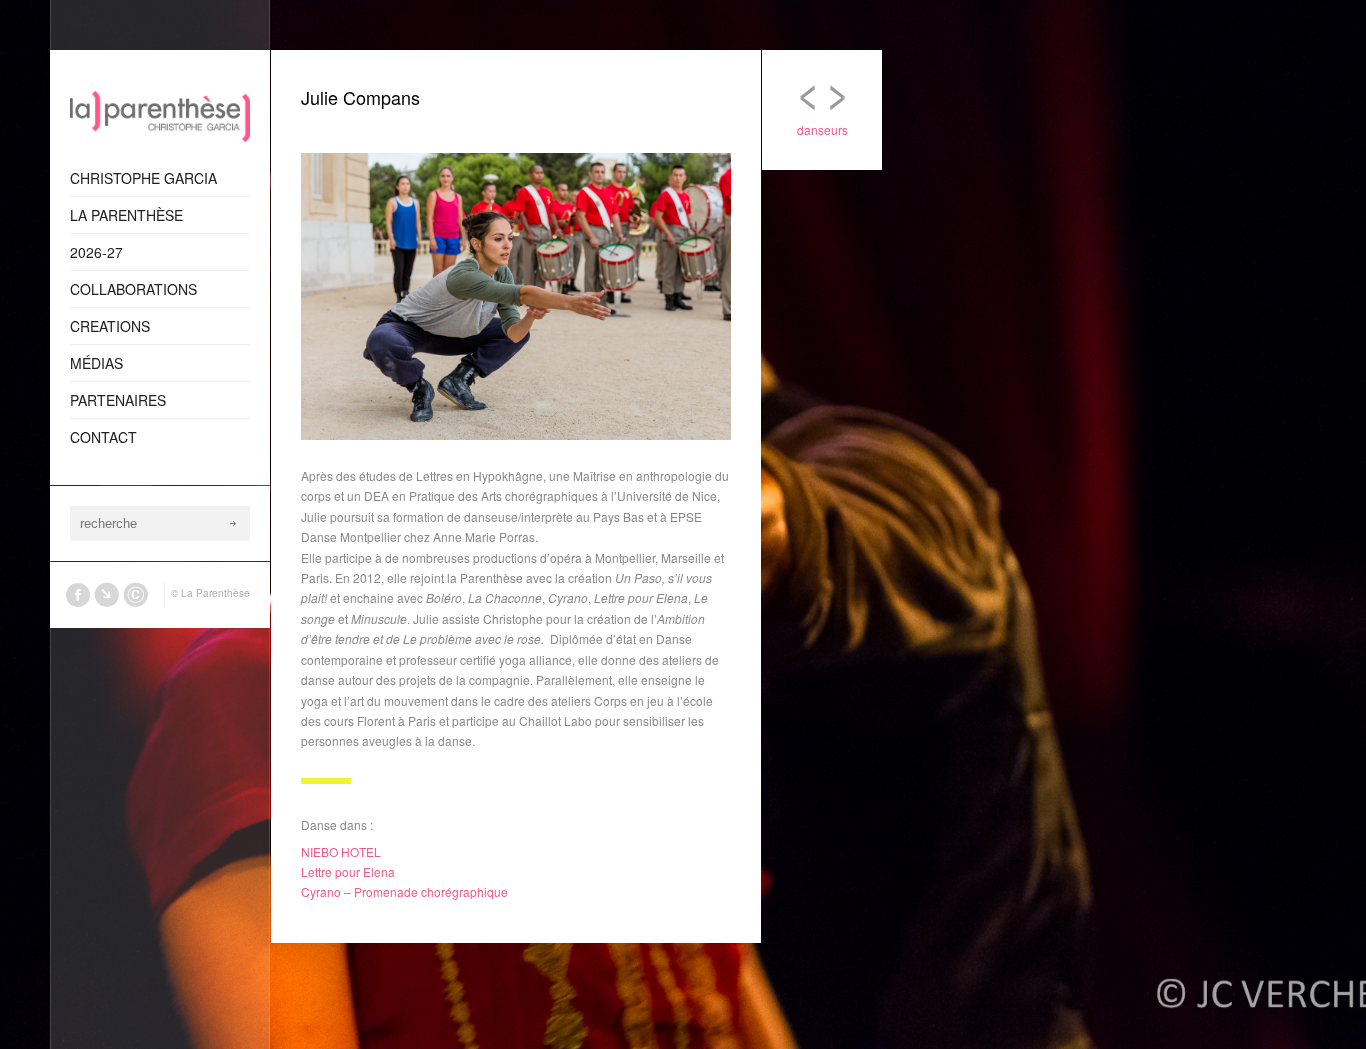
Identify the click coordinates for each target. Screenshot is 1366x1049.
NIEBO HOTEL (341, 851)
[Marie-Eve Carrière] (837, 102)
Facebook (78, 595)
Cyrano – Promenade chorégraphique (404, 891)
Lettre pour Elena (348, 871)
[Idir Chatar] (807, 102)
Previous (656, 138)
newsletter (107, 595)
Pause (686, 138)
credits (136, 595)
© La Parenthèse (210, 593)
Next (716, 138)
